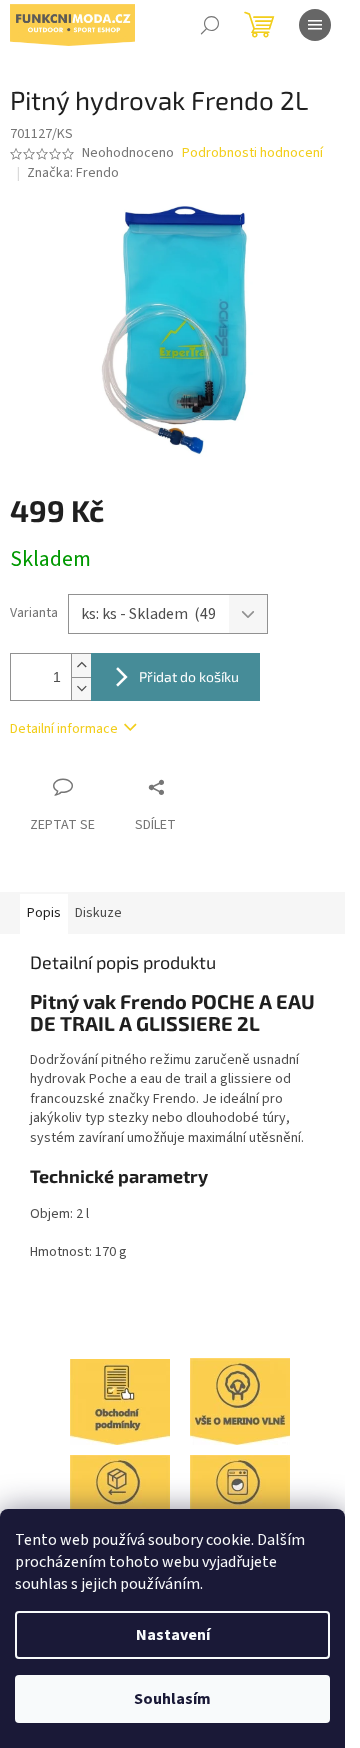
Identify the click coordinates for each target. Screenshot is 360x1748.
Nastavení (173, 1635)
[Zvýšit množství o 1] (81, 665)
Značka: (73, 173)
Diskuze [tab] (98, 913)
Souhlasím (172, 1699)
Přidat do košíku (189, 676)
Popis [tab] (44, 913)
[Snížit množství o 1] (81, 688)
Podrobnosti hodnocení (252, 153)
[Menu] (315, 25)
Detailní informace (64, 729)
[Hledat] (210, 25)
